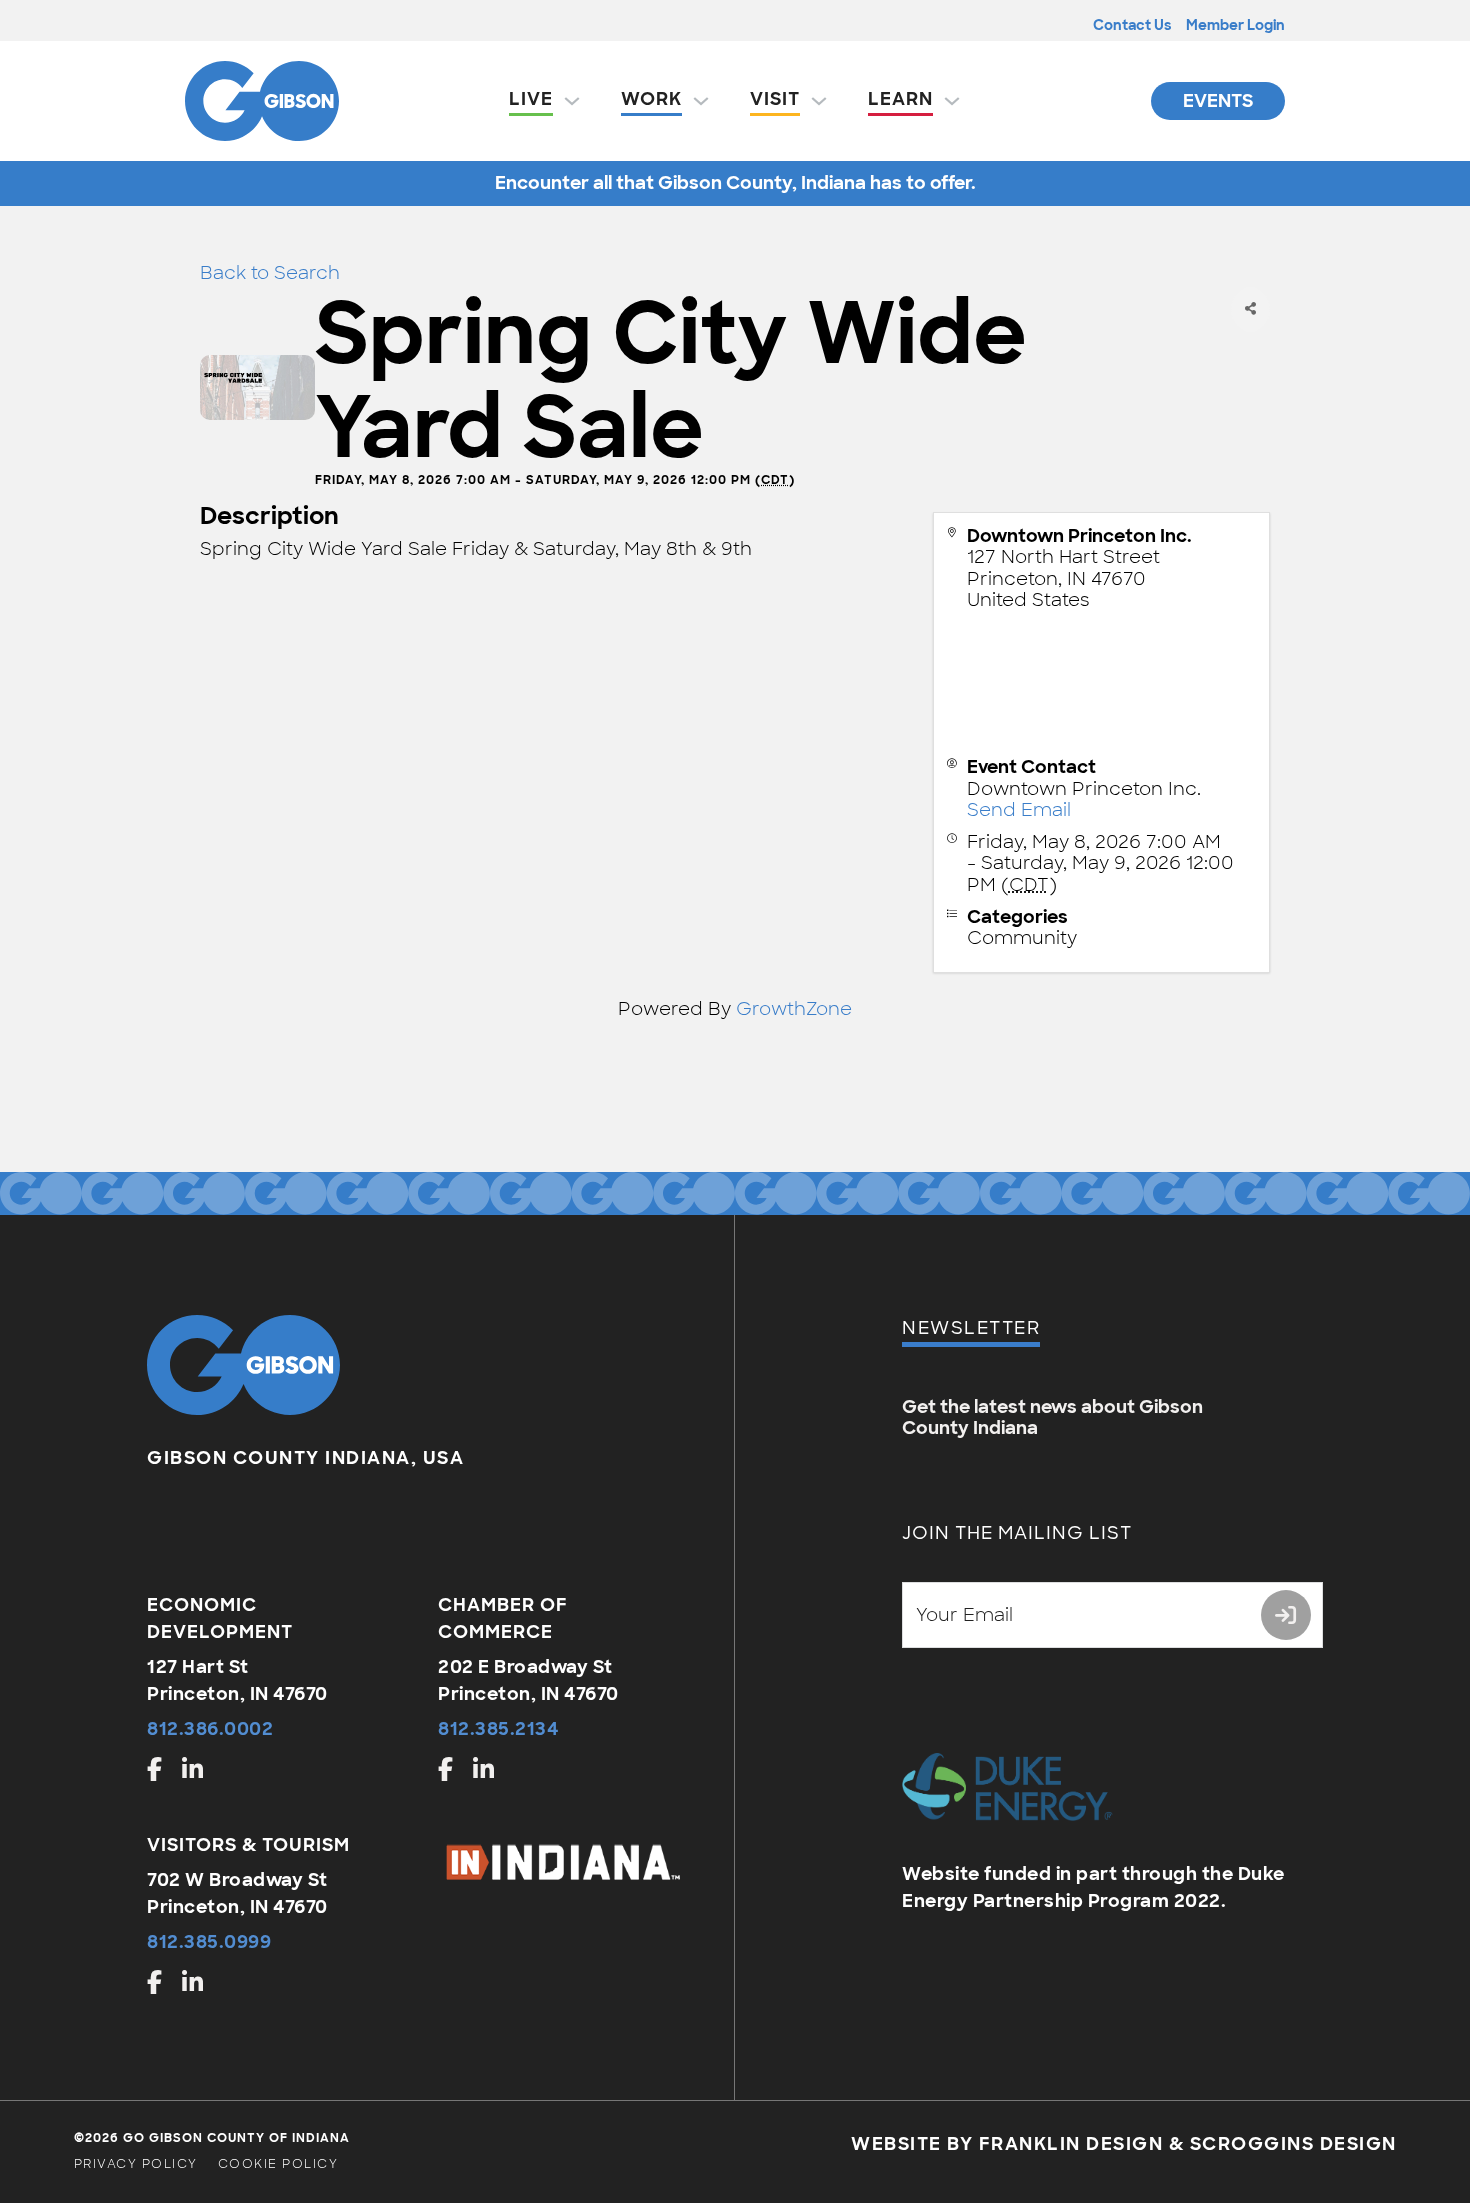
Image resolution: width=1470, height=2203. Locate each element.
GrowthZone (794, 1009)
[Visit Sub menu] (819, 101)
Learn (900, 99)
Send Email (1019, 810)
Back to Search (270, 273)
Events (1218, 101)
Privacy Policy (136, 2164)
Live (531, 99)
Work (651, 99)
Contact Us (1132, 25)
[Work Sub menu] (701, 101)
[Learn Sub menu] (952, 101)
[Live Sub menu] (572, 101)
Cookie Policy (278, 2164)
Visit (775, 99)
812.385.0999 (209, 1942)
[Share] (1250, 309)
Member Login (1235, 25)
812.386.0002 (210, 1729)
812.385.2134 (498, 1729)
